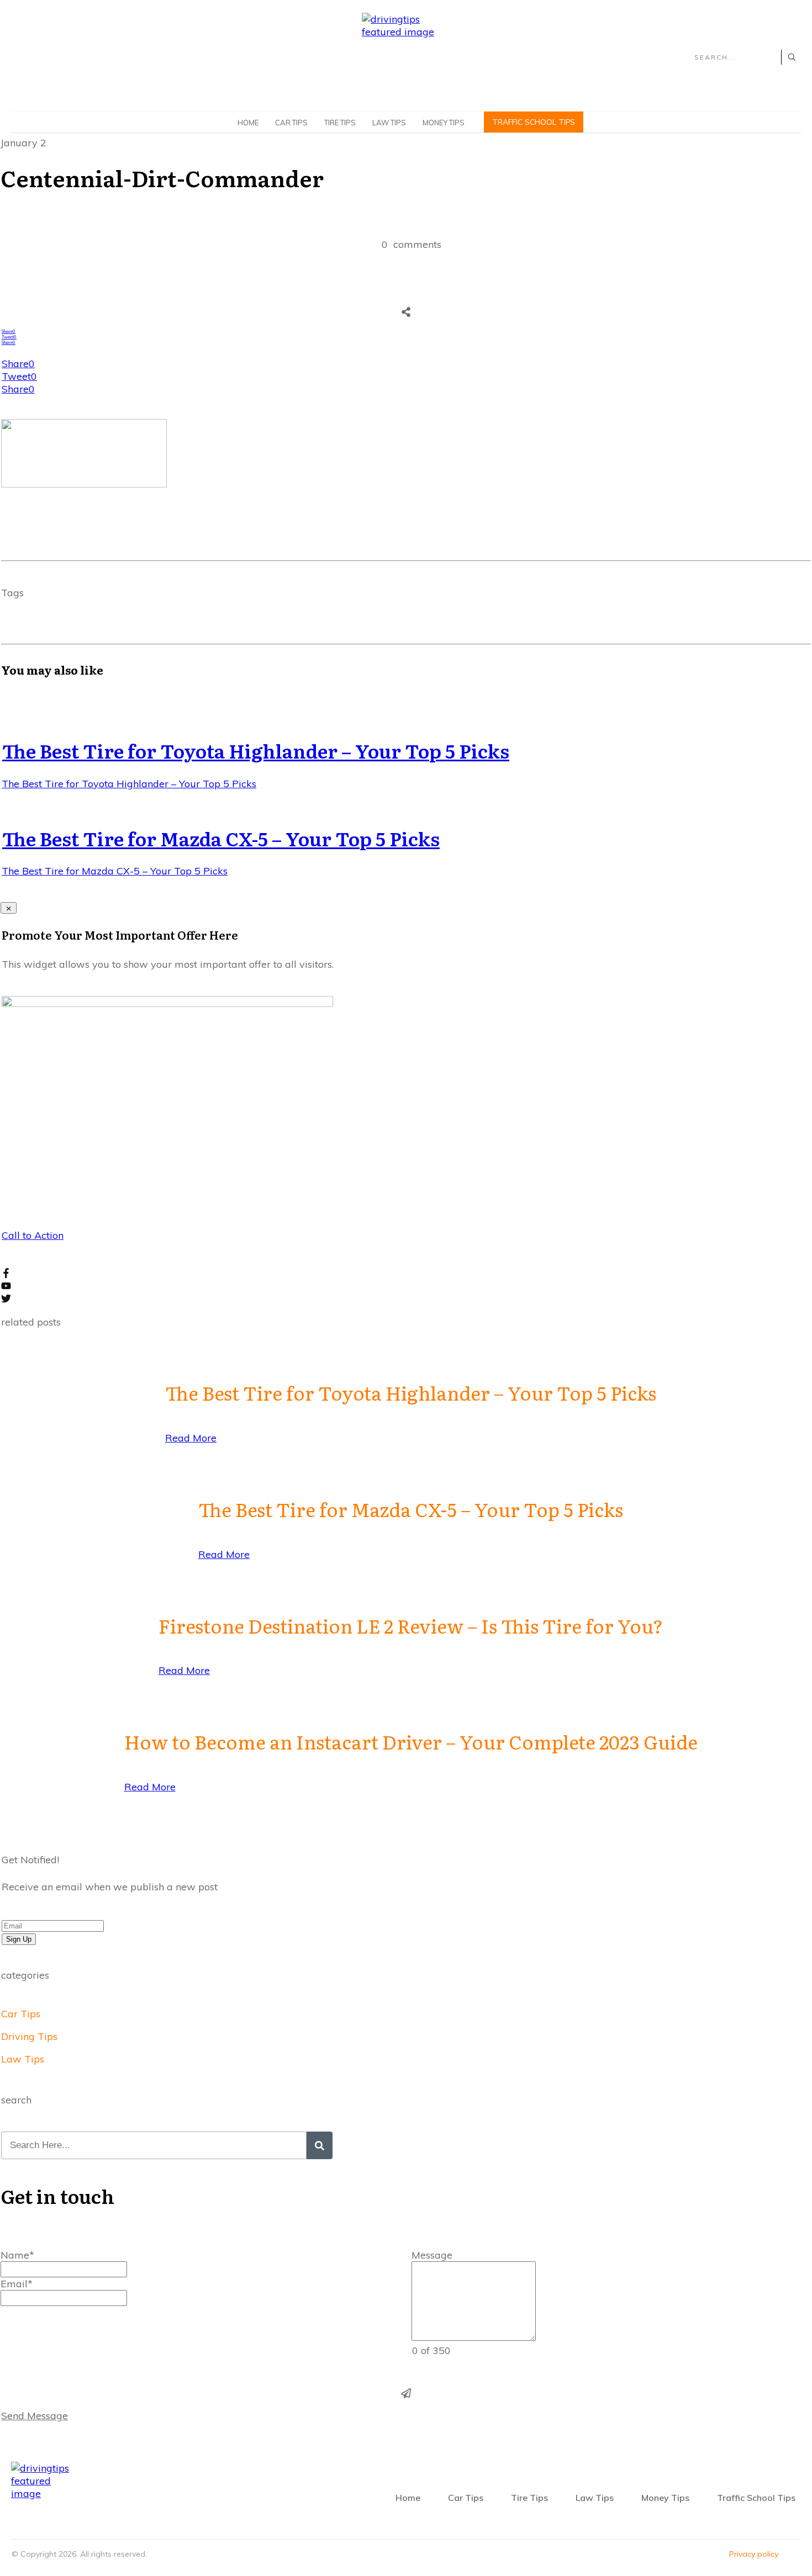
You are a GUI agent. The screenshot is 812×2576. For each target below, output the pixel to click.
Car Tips (21, 2014)
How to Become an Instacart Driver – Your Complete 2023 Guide (411, 1741)
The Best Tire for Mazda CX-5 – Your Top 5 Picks (221, 838)
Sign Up (19, 1939)
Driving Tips (29, 2036)
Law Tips (23, 2059)
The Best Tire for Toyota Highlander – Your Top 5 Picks (256, 750)
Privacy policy (754, 2554)
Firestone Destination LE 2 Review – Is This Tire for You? (411, 1625)
